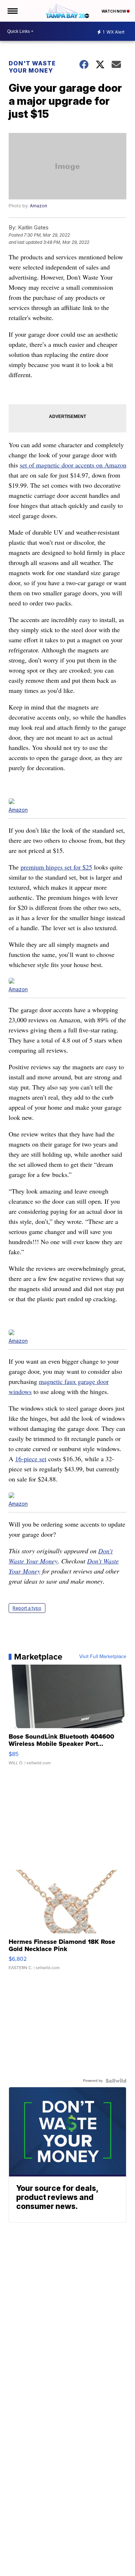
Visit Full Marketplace (103, 1657)
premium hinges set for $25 (56, 867)
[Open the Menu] (12, 11)
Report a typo (27, 1608)
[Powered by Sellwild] (116, 2081)
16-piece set (31, 1459)
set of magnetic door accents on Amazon (73, 465)
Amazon (39, 206)
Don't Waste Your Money (32, 67)
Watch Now (114, 11)
